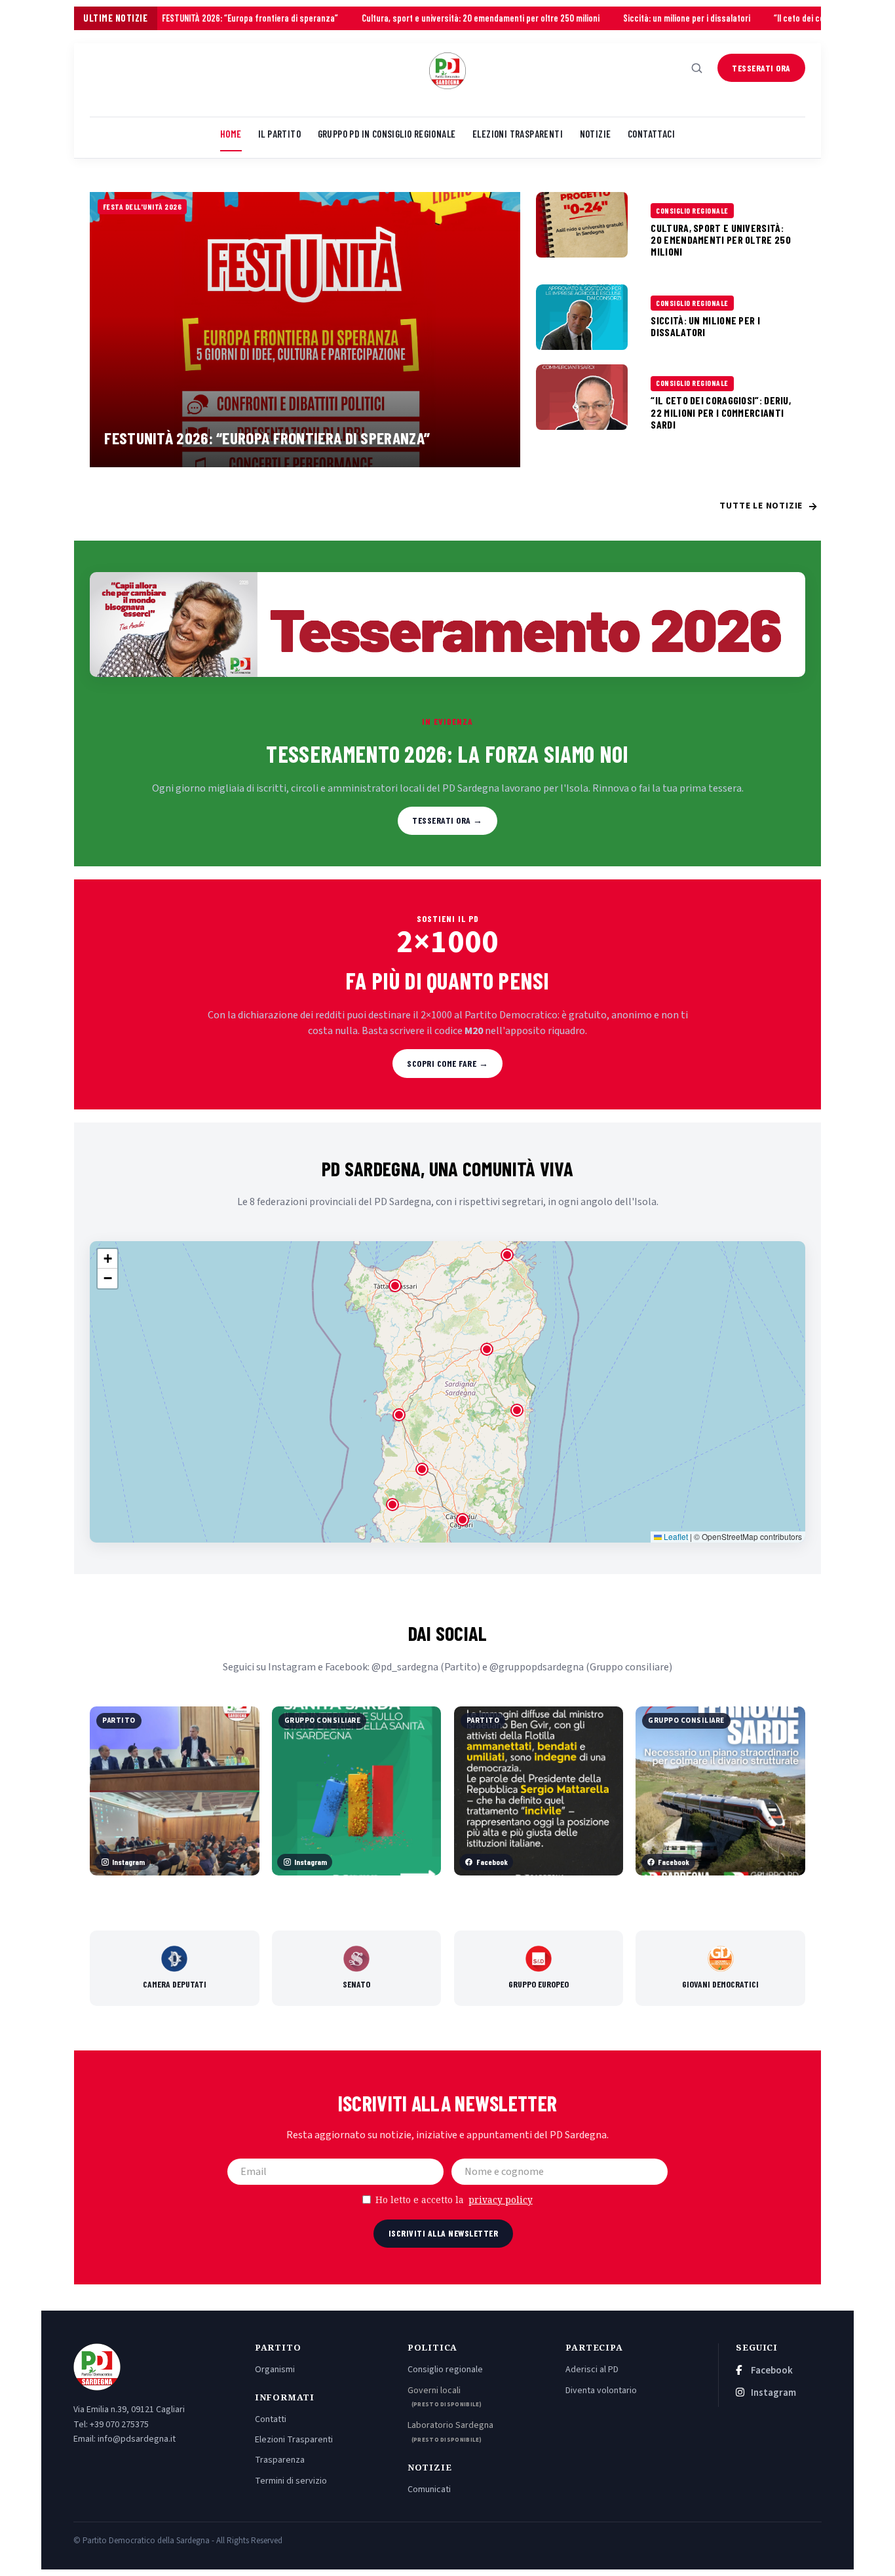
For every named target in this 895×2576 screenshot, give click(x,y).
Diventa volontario (601, 2391)
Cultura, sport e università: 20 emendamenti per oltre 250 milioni (398, 18)
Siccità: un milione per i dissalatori (604, 18)
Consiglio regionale (445, 2370)
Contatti (271, 2419)
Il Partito (279, 134)
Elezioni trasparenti (518, 134)
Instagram (772, 2393)
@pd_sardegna (405, 1667)
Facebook (771, 2371)
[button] (463, 1520)
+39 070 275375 (119, 2425)
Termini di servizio (291, 2481)
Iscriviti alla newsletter (444, 2233)
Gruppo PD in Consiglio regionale (387, 134)
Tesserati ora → (447, 820)
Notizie (596, 134)
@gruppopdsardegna (537, 1667)
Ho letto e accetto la (454, 2200)
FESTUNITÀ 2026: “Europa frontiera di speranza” (167, 18)
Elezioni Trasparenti (294, 2440)
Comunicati (429, 2489)
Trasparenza (280, 2460)
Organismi (275, 2370)
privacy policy (501, 2200)
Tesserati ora (761, 68)
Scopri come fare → (447, 1063)
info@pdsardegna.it (137, 2439)
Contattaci (651, 134)
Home (231, 134)
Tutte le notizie (769, 507)
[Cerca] (697, 68)
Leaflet (675, 1536)
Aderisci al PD (592, 2370)
